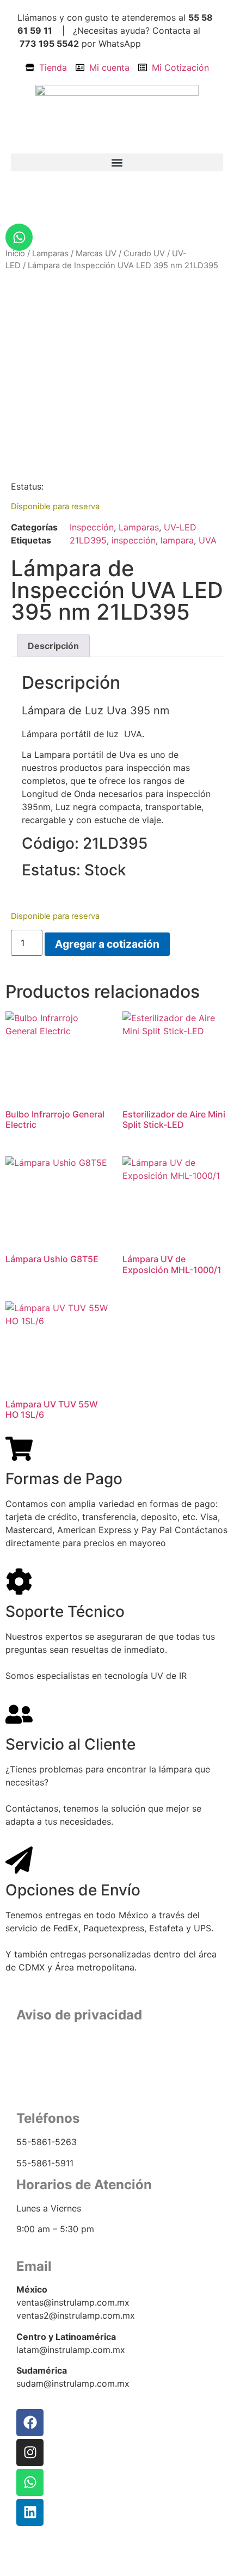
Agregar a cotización (107, 944)
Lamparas (50, 254)
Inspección (92, 527)
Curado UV (144, 254)
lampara (177, 540)
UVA (208, 540)
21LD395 (88, 540)
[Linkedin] (30, 2512)
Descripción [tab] (53, 646)
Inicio (15, 254)
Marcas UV (96, 254)
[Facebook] (30, 2423)
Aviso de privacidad (117, 2063)
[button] (117, 162)
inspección (134, 540)
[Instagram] (30, 2453)
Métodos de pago (117, 2089)
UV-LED (180, 527)
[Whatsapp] (19, 237)
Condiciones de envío (117, 2076)
